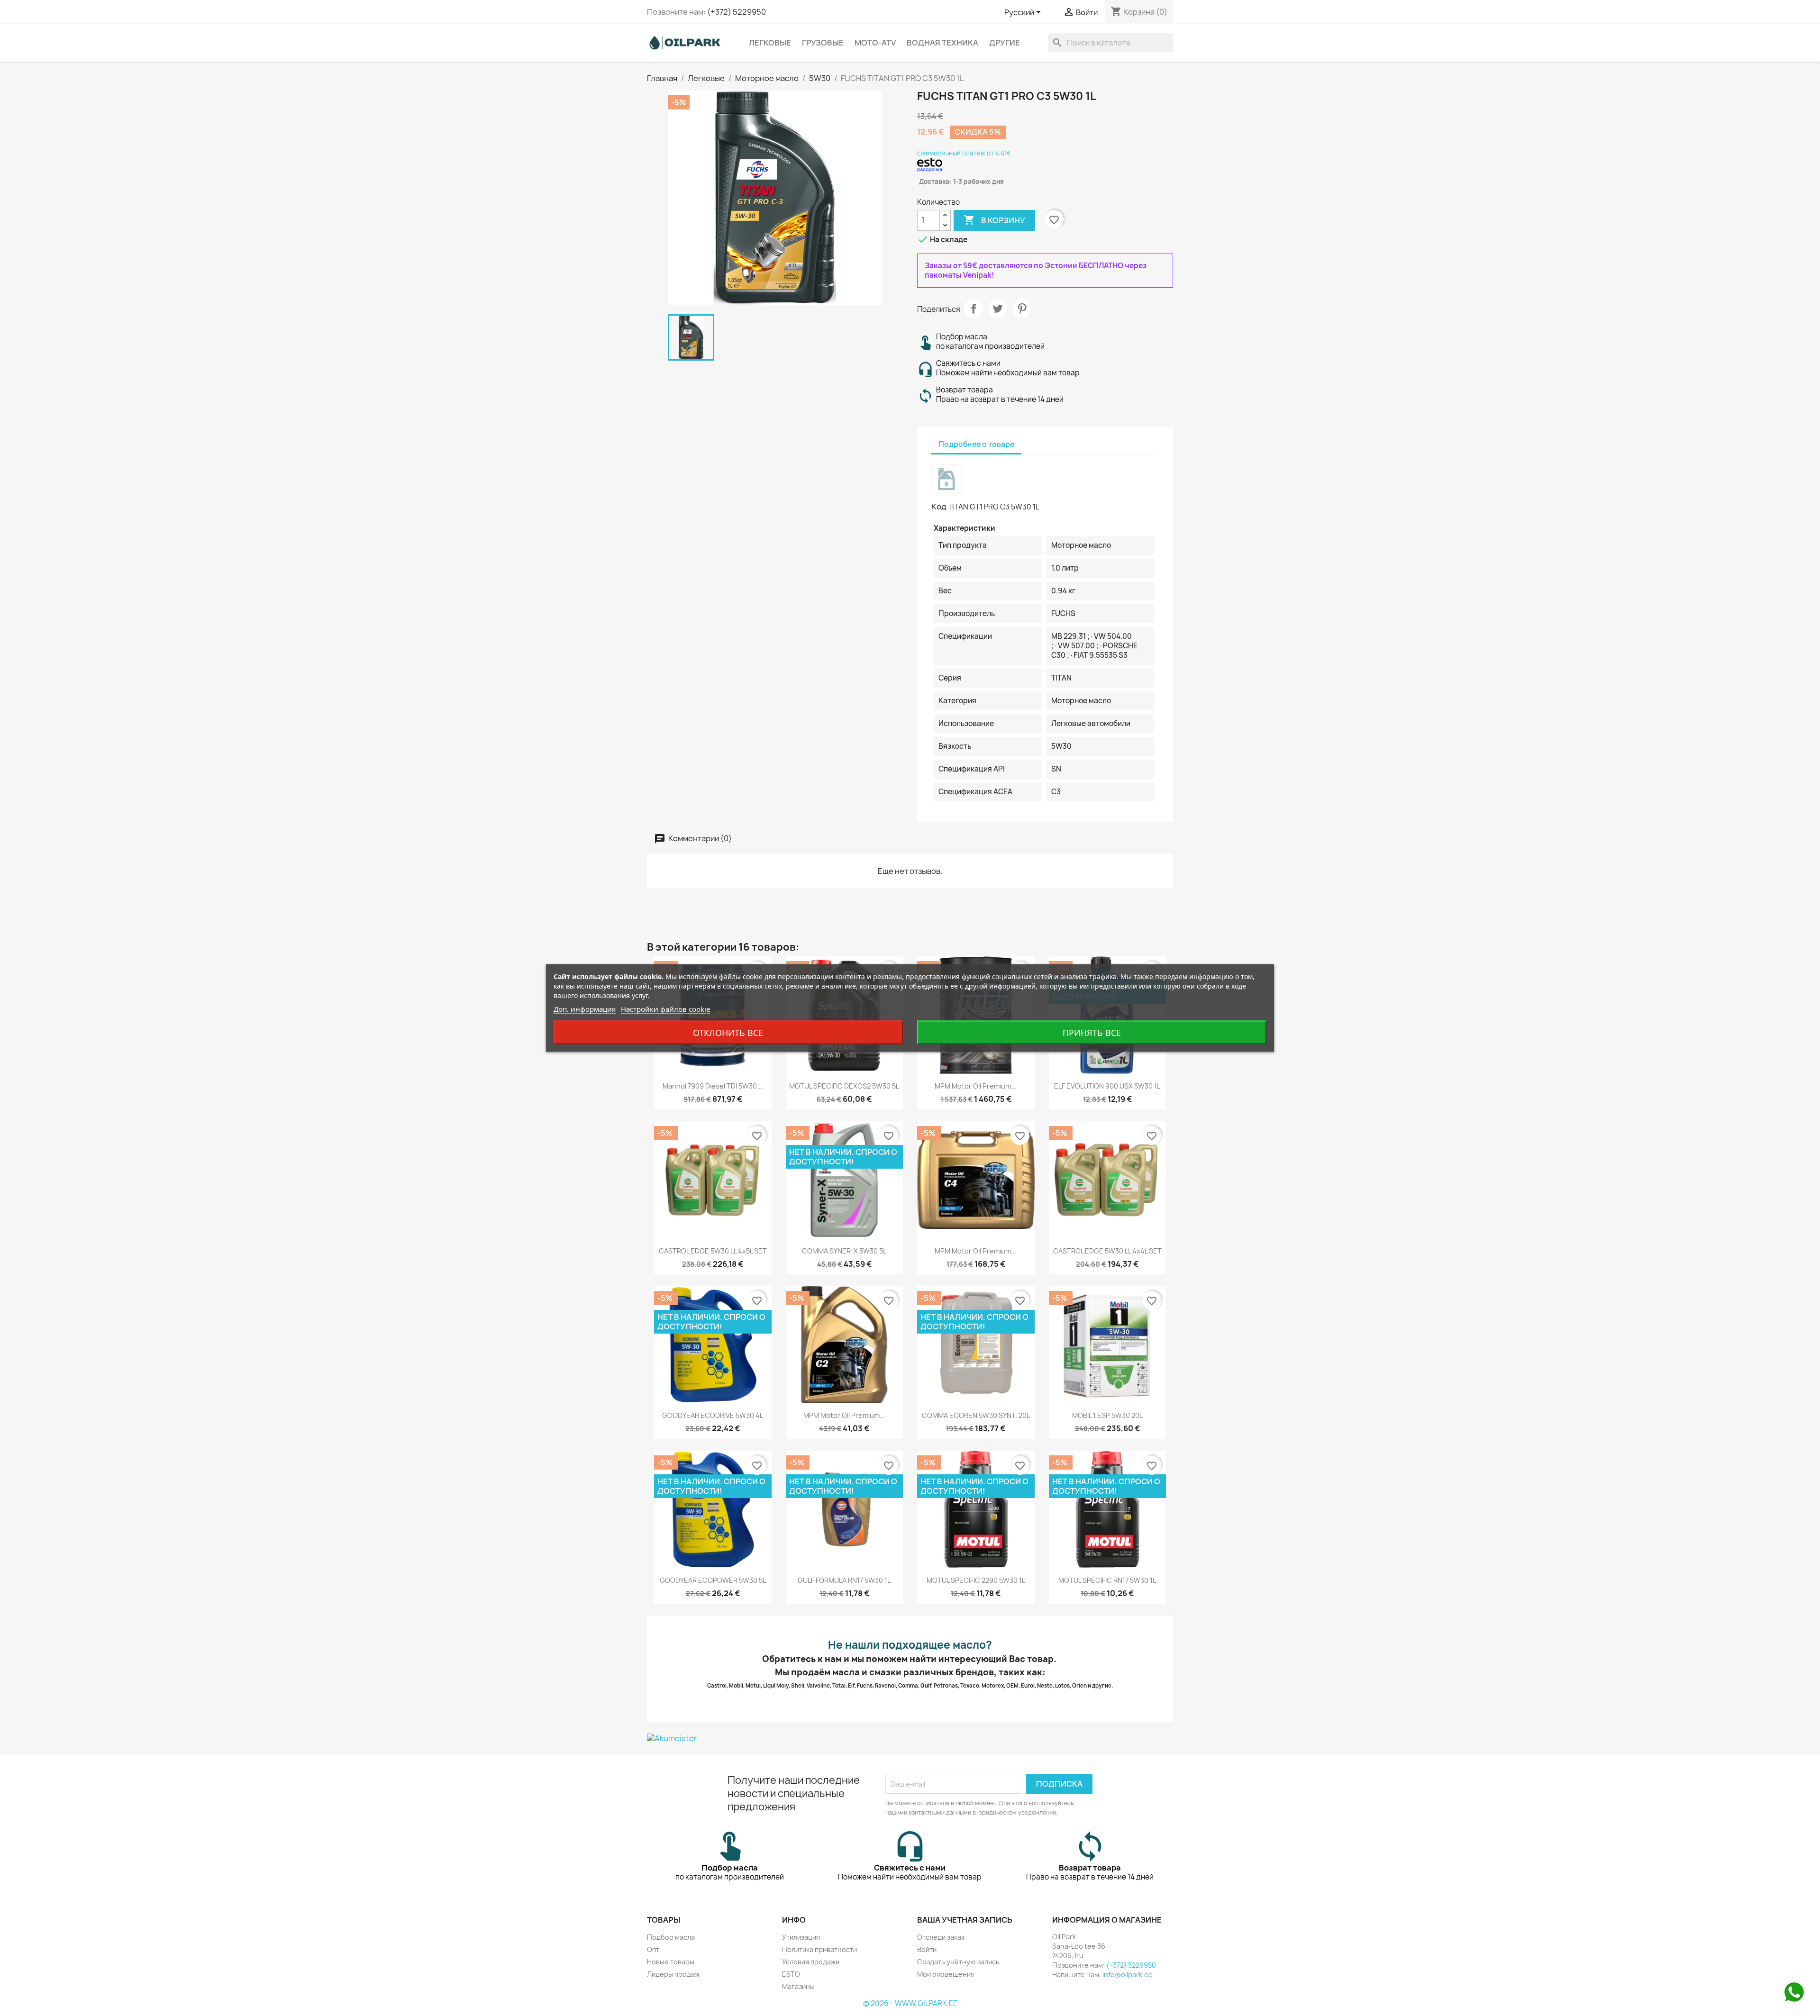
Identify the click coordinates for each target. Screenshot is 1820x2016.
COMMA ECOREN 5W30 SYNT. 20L (976, 1415)
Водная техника (942, 43)
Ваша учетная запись (965, 1920)
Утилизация (801, 1937)
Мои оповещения (946, 1974)
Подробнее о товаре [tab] (976, 444)
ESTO (791, 1974)
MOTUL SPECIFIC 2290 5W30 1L (976, 1580)
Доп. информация (585, 1009)
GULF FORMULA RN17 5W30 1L (844, 1580)
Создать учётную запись (958, 1962)
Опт (653, 1949)
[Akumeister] (910, 1738)
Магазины (798, 1986)
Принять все (1092, 1033)
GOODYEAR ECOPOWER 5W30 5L (713, 1580)
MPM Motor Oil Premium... (976, 1086)
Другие (1005, 43)
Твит (998, 309)
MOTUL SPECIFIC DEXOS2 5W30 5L (844, 1086)
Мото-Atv (875, 43)
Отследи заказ (941, 1937)
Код (939, 507)
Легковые (770, 43)
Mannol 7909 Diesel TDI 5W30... (713, 1086)
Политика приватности (819, 1949)
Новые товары (671, 1962)
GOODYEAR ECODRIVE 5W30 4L (713, 1415)
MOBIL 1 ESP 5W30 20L (1107, 1415)
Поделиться (974, 309)
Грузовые (823, 43)
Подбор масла (671, 1937)
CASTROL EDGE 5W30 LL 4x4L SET (1107, 1251)
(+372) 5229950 (737, 12)
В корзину (994, 220)
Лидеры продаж (673, 1974)
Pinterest (1022, 309)
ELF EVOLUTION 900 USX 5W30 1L (1107, 1086)
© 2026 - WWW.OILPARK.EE (910, 2003)
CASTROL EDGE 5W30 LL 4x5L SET (713, 1251)
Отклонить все (728, 1033)
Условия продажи (811, 1962)
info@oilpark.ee (1128, 1975)
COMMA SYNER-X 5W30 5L (844, 1251)
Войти (927, 1949)
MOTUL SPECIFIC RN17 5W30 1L (1107, 1580)
